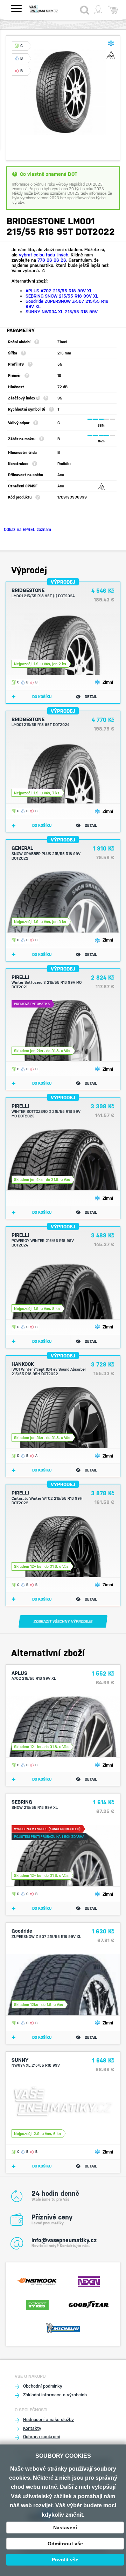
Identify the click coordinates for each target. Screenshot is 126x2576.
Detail (91, 697)
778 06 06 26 (52, 260)
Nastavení (65, 2528)
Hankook (37, 2281)
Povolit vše (65, 2560)
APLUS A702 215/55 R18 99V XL (59, 291)
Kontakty (32, 2428)
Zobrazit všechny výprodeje (63, 1622)
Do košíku (42, 697)
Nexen (89, 2281)
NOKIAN (37, 2304)
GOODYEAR (89, 2304)
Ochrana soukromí (41, 2437)
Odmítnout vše (65, 2544)
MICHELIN (63, 2327)
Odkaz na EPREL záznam (27, 530)
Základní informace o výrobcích (55, 2395)
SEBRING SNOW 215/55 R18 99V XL (62, 296)
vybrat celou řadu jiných (44, 255)
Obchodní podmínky (43, 2386)
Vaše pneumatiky (50, 9)
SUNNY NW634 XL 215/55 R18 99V (62, 312)
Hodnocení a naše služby (48, 2420)
